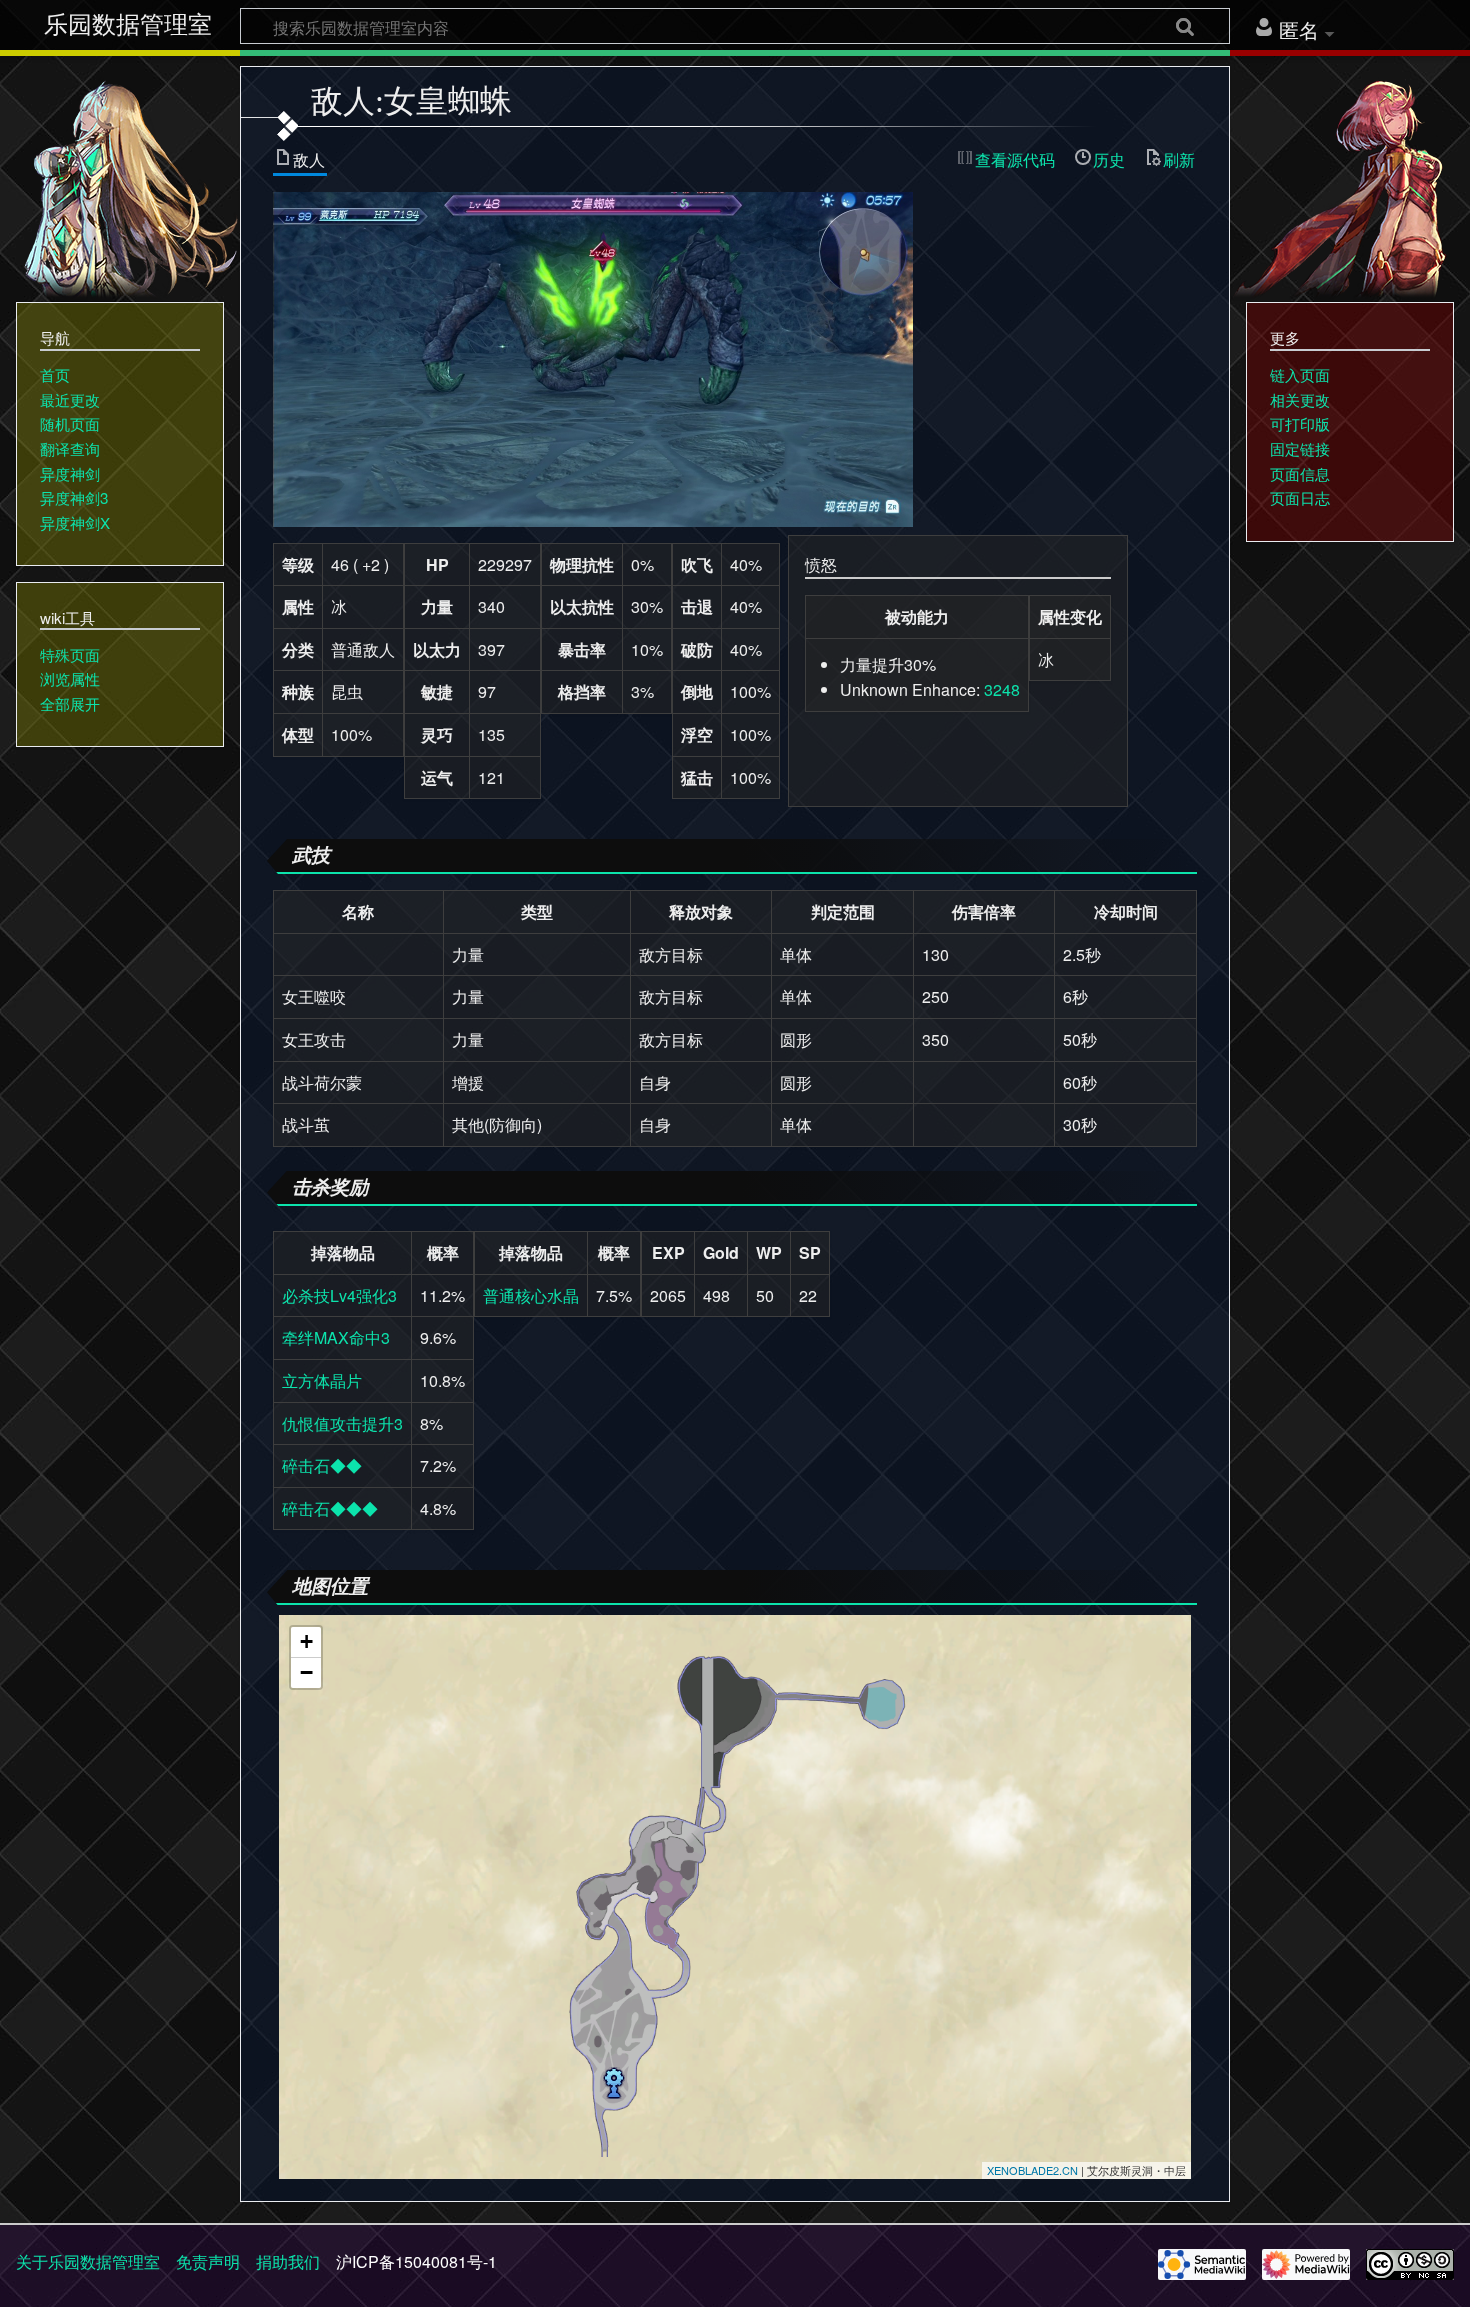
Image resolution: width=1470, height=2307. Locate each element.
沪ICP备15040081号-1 (416, 2261)
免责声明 (208, 2261)
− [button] (306, 1672)
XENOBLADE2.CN (1032, 2170)
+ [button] (306, 1641)
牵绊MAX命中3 (336, 1337)
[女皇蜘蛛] (593, 356)
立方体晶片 (322, 1380)
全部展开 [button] (70, 703)
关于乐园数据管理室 (88, 2261)
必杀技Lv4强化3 (339, 1295)
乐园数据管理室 (128, 25)
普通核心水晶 (531, 1295)
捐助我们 (288, 2261)
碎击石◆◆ (322, 1465)
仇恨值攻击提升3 (342, 1423)
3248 (1002, 689)
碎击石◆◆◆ (330, 1508)
